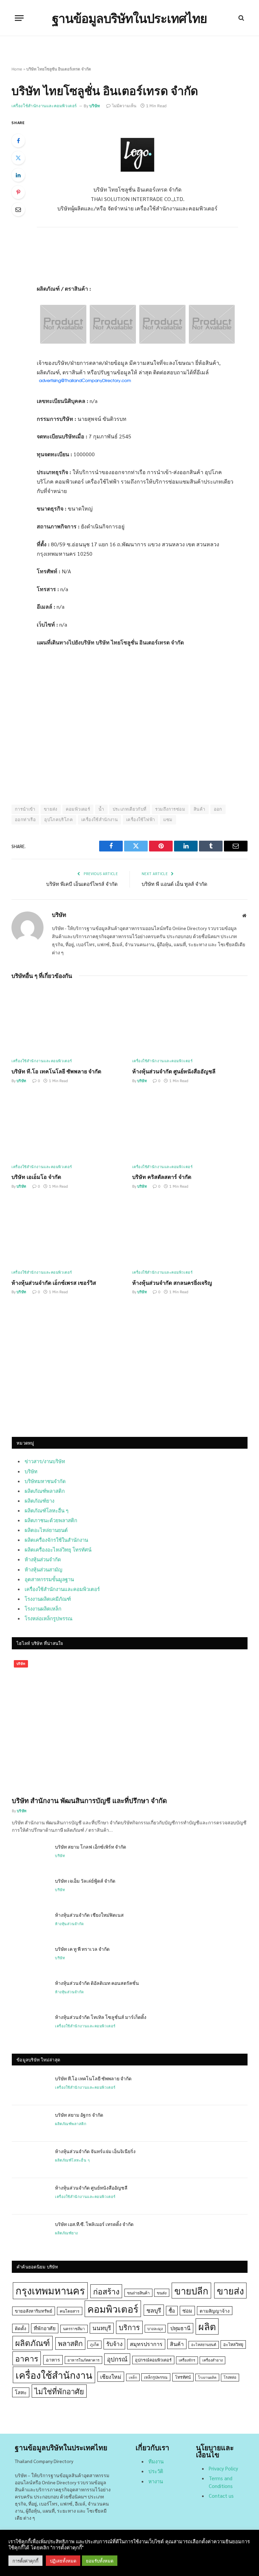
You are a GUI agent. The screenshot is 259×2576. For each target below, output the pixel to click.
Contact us (221, 2496)
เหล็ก (133, 2377)
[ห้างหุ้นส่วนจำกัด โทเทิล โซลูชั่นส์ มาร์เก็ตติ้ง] (30, 2026)
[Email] (18, 209)
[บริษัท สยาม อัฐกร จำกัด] (30, 2123)
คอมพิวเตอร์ (78, 809)
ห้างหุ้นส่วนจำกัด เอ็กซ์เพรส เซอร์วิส (54, 1283)
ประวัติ (156, 2471)
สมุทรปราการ (146, 2344)
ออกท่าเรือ (25, 820)
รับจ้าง (114, 2344)
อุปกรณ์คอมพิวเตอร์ (153, 2360)
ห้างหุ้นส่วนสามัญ (44, 1569)
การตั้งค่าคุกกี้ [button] (25, 2561)
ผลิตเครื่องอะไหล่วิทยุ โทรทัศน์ (58, 1549)
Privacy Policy (223, 2468)
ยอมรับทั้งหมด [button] (100, 2561)
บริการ (129, 2327)
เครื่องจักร (187, 2360)
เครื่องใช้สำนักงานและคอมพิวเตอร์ (44, 106)
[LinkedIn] (18, 175)
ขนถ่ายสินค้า (138, 2293)
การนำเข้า (25, 809)
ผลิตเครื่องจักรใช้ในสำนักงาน (56, 1540)
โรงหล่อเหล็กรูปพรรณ (49, 1618)
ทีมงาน (156, 2461)
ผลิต (207, 2326)
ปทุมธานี (180, 2328)
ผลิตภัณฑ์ (33, 2343)
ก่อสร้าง (106, 2291)
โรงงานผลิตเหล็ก (43, 1608)
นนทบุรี (102, 2328)
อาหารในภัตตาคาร (83, 2360)
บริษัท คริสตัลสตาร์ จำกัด (162, 1177)
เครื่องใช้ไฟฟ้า (140, 820)
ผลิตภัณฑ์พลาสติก (45, 1491)
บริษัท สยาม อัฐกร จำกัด (79, 2115)
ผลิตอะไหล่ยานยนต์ (46, 1530)
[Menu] (19, 18)
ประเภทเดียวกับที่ (130, 809)
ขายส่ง (51, 809)
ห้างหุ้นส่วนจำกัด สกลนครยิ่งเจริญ (172, 1283)
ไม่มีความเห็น (124, 106)
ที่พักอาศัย (45, 2328)
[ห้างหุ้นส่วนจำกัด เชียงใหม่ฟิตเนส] (30, 1923)
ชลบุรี (154, 2310)
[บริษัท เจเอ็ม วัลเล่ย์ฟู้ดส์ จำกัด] (30, 1889)
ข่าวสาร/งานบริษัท (45, 1461)
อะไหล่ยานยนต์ (204, 2345)
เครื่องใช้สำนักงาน (99, 820)
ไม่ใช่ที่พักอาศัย (59, 2391)
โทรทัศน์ (183, 2377)
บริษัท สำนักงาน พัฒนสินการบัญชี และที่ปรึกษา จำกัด (89, 1800)
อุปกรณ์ (117, 2359)
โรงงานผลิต (207, 2377)
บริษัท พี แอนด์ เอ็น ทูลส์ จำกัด (175, 884)
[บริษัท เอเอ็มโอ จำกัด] (69, 1126)
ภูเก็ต (94, 2345)
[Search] (241, 18)
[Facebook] (18, 141)
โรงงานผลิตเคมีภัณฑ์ (48, 1599)
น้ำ (101, 809)
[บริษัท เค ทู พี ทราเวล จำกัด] (30, 1958)
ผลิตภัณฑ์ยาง (39, 1500)
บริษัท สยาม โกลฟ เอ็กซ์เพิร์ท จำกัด (91, 1847)
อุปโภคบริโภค (59, 820)
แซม (168, 820)
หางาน (156, 2481)
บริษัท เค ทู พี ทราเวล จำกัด (82, 1949)
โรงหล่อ (230, 2377)
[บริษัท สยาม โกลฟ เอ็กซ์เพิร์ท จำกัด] (30, 1855)
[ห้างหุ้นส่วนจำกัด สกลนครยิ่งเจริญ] (190, 1232)
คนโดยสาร (70, 2311)
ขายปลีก (191, 2291)
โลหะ (21, 2392)
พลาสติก (70, 2343)
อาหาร (53, 2360)
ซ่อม (187, 2310)
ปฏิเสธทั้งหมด (63, 2561)
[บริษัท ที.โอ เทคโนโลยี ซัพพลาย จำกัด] (69, 1021)
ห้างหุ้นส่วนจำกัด (43, 1559)
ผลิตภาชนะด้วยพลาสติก (51, 1520)
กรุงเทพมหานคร (50, 2290)
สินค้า (199, 809)
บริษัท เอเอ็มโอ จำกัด (36, 1177)
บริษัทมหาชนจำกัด (45, 1481)
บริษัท (95, 106)
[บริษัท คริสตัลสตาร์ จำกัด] (190, 1126)
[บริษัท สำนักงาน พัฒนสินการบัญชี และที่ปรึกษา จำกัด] (130, 1724)
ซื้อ (172, 2310)
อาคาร (27, 2358)
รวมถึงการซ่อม (170, 809)
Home (17, 69)
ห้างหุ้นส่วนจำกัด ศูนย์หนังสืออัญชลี (174, 1071)
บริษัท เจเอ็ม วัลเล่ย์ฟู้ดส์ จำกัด (85, 1881)
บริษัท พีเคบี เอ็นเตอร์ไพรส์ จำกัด (82, 884)
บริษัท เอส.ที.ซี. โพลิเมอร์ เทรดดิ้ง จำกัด (94, 2224)
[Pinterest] (18, 192)
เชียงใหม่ (111, 2377)
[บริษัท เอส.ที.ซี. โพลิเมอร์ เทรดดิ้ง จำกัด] (30, 2233)
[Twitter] (18, 158)
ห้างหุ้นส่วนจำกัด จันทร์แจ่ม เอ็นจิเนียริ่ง (95, 2151)
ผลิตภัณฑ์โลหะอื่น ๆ (47, 1510)
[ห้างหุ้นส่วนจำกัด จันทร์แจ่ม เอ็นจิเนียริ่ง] (30, 2160)
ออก (218, 809)
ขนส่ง (162, 2293)
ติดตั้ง (21, 2328)
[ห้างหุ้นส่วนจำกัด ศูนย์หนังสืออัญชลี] (190, 1021)
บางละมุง (155, 2329)
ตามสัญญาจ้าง (215, 2311)
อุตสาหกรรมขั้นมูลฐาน (49, 1579)
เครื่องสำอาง (212, 2360)
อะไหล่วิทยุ (233, 2344)
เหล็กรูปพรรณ (156, 2377)
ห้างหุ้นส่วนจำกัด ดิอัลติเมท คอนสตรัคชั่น (97, 1983)
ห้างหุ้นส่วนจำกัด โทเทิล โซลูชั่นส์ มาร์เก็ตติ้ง (101, 2017)
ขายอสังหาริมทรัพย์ (34, 2311)
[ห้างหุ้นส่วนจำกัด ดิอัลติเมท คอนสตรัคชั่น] (30, 1992)
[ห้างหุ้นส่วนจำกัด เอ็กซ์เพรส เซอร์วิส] (69, 1232)
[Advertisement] (130, 1374)
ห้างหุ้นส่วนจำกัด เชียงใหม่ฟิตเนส (89, 1915)
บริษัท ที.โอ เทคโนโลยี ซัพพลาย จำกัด (56, 1071)
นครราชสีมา (74, 2328)
